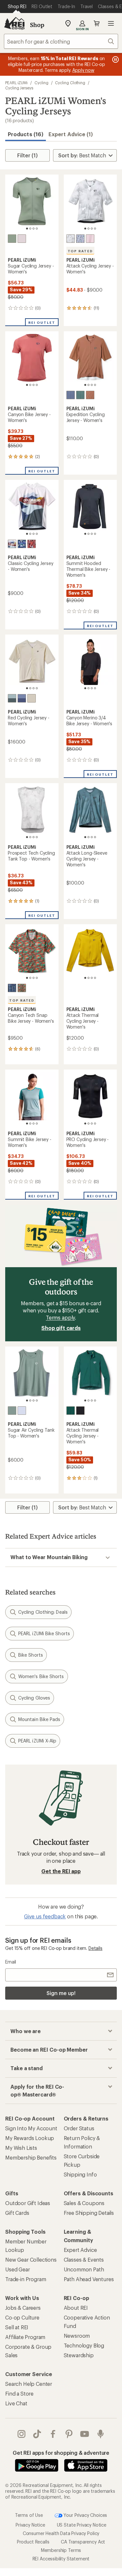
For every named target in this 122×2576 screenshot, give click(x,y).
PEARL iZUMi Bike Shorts (44, 1633)
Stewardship (79, 2355)
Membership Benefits (31, 2157)
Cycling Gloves (34, 1698)
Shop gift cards (61, 1328)
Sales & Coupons (84, 2203)
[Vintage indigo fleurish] (22, 544)
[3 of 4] (34, 229)
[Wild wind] (71, 395)
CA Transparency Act (83, 2542)
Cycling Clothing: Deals (43, 1612)
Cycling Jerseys (19, 88)
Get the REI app (61, 1871)
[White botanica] (71, 239)
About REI (76, 2308)
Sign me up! (61, 1993)
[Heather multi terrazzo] (80, 239)
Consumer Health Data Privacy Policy (61, 2533)
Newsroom (77, 2336)
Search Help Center (29, 2384)
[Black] (80, 1411)
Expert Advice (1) (71, 134)
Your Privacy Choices (85, 2515)
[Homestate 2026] (12, 544)
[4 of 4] (37, 229)
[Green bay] (12, 239)
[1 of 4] (27, 229)
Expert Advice (80, 2250)
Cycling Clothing (70, 83)
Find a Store (19, 2393)
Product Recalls (33, 2542)
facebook (53, 2434)
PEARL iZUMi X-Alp (37, 1741)
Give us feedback (45, 1916)
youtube (85, 2434)
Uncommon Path (84, 2269)
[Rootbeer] (90, 395)
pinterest (69, 2434)
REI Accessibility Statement (61, 2559)
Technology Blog (84, 2345)
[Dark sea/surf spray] (71, 1411)
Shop (37, 25)
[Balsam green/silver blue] (12, 698)
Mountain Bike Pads (39, 1719)
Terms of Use (29, 2515)
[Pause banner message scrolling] (115, 59)
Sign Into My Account (31, 2128)
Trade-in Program (26, 2279)
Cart (97, 23)
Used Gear (18, 2269)
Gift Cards (17, 2213)
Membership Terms (61, 2550)
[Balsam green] (80, 395)
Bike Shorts (31, 1655)
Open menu (111, 23)
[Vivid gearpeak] (22, 988)
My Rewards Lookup (30, 2138)
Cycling (41, 83)
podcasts (101, 2434)
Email (11, 1962)
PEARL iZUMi (16, 83)
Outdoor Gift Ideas (28, 2203)
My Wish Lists (21, 2148)
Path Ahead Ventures (89, 2279)
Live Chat (16, 2403)
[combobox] (61, 41)
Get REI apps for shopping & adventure (61, 2453)
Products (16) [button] (26, 134)
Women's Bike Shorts (41, 1676)
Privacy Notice (30, 2525)
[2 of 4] (30, 229)
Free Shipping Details (89, 2213)
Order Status (79, 2128)
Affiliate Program (25, 2337)
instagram (22, 2434)
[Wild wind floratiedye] (12, 988)
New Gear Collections (31, 2260)
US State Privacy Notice (82, 2525)
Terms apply (60, 1317)
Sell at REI (17, 2327)
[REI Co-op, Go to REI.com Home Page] (14, 23)
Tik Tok (37, 2434)
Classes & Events (84, 2260)
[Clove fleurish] (32, 544)
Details (95, 1948)
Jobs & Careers (23, 2308)
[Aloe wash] (32, 698)
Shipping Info (80, 2174)
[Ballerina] (22, 239)
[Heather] (22, 1411)
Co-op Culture (22, 2317)
